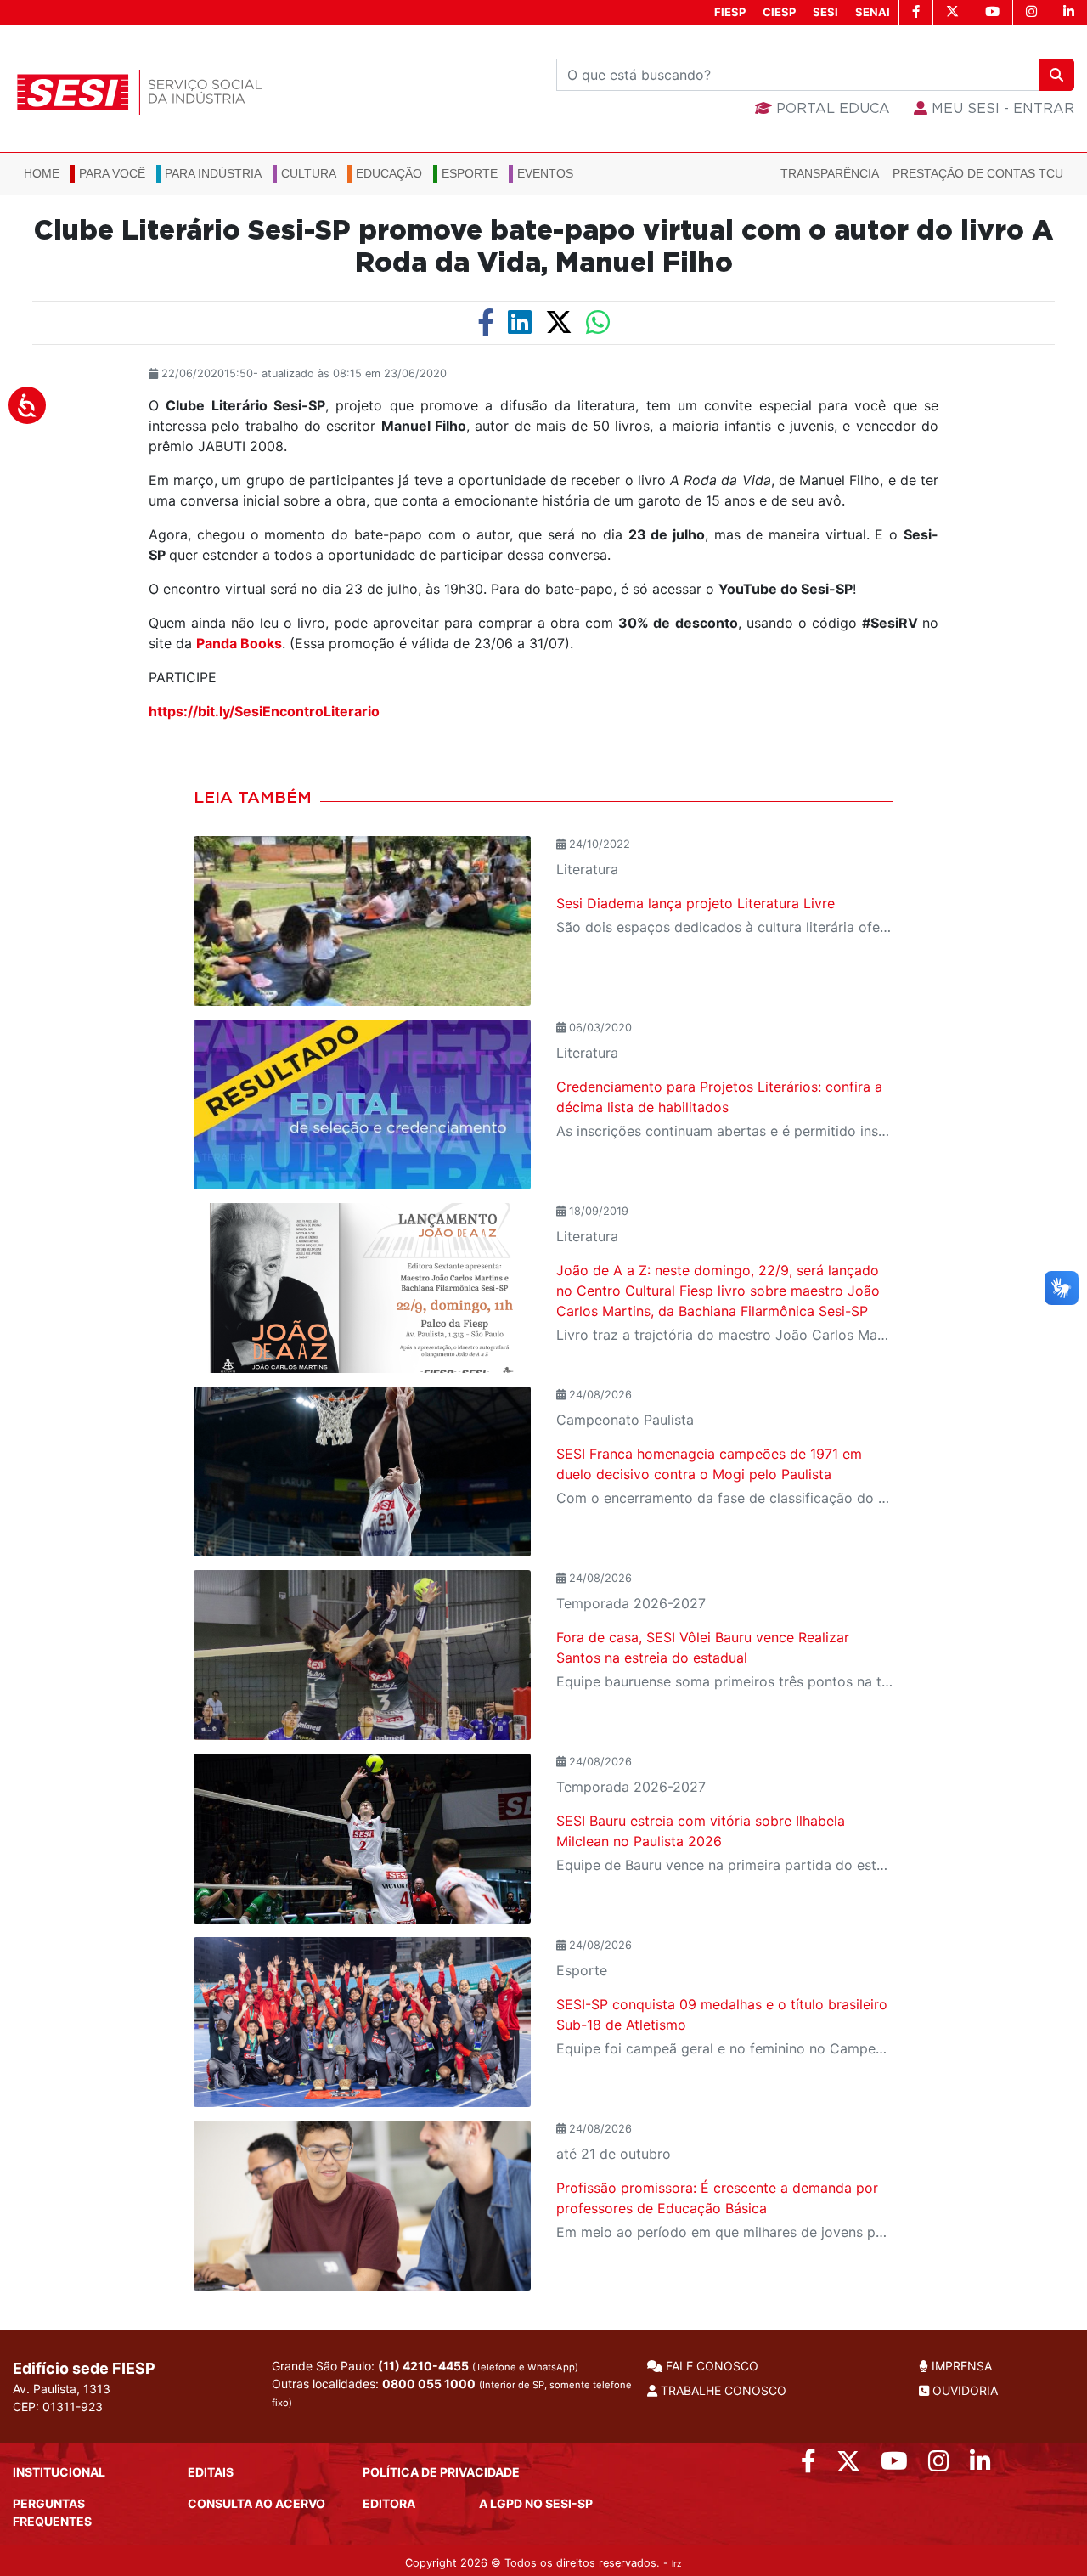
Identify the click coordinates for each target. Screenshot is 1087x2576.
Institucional (59, 2472)
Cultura (309, 173)
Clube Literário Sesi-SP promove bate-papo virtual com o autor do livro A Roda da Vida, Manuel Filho (543, 247)
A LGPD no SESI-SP (536, 2503)
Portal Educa (831, 109)
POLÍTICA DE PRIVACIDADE (441, 2472)
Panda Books (239, 643)
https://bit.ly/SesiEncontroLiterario (264, 711)
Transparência (830, 173)
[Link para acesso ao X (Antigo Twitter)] (848, 2465)
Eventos (545, 173)
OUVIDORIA (963, 2390)
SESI (825, 12)
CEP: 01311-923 (58, 2407)
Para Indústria (213, 173)
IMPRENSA (960, 2366)
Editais (211, 2472)
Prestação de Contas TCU (978, 173)
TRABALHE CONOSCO (722, 2390)
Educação (389, 173)
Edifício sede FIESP (84, 2368)
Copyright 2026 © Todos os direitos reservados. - (543, 2563)
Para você (112, 173)
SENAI (873, 12)
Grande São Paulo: (425, 2366)
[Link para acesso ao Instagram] (939, 2465)
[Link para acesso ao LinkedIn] (980, 2465)
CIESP (779, 12)
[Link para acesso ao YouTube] (894, 2465)
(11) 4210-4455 (423, 2366)
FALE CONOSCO (710, 2366)
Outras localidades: (452, 2392)
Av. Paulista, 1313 (62, 2389)
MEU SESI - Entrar (1001, 109)
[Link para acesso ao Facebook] (808, 2465)
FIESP (730, 12)
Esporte (470, 173)
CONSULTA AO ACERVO (256, 2503)
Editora (389, 2503)
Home (42, 173)
